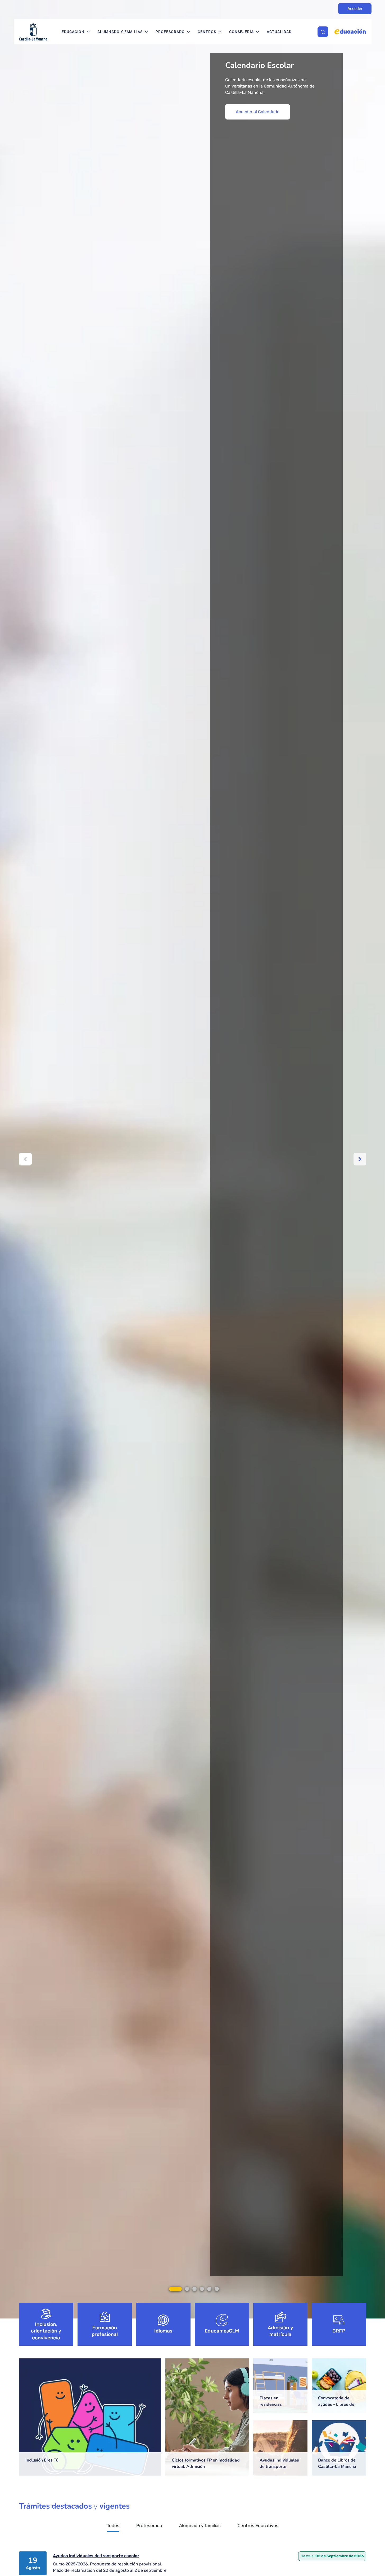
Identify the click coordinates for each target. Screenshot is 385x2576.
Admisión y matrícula (280, 2331)
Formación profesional (105, 2331)
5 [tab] (209, 2289)
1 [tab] (175, 2289)
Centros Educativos (258, 2526)
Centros (207, 32)
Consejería (241, 32)
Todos (113, 2526)
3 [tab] (194, 2289)
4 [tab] (202, 2289)
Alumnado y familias (120, 32)
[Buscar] (323, 32)
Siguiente (360, 1159)
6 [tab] (217, 2289)
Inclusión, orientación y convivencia (46, 2331)
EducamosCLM (222, 2331)
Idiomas (163, 2331)
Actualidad (279, 32)
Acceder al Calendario (258, 112)
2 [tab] (187, 2289)
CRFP (339, 2331)
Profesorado (170, 32)
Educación (73, 32)
